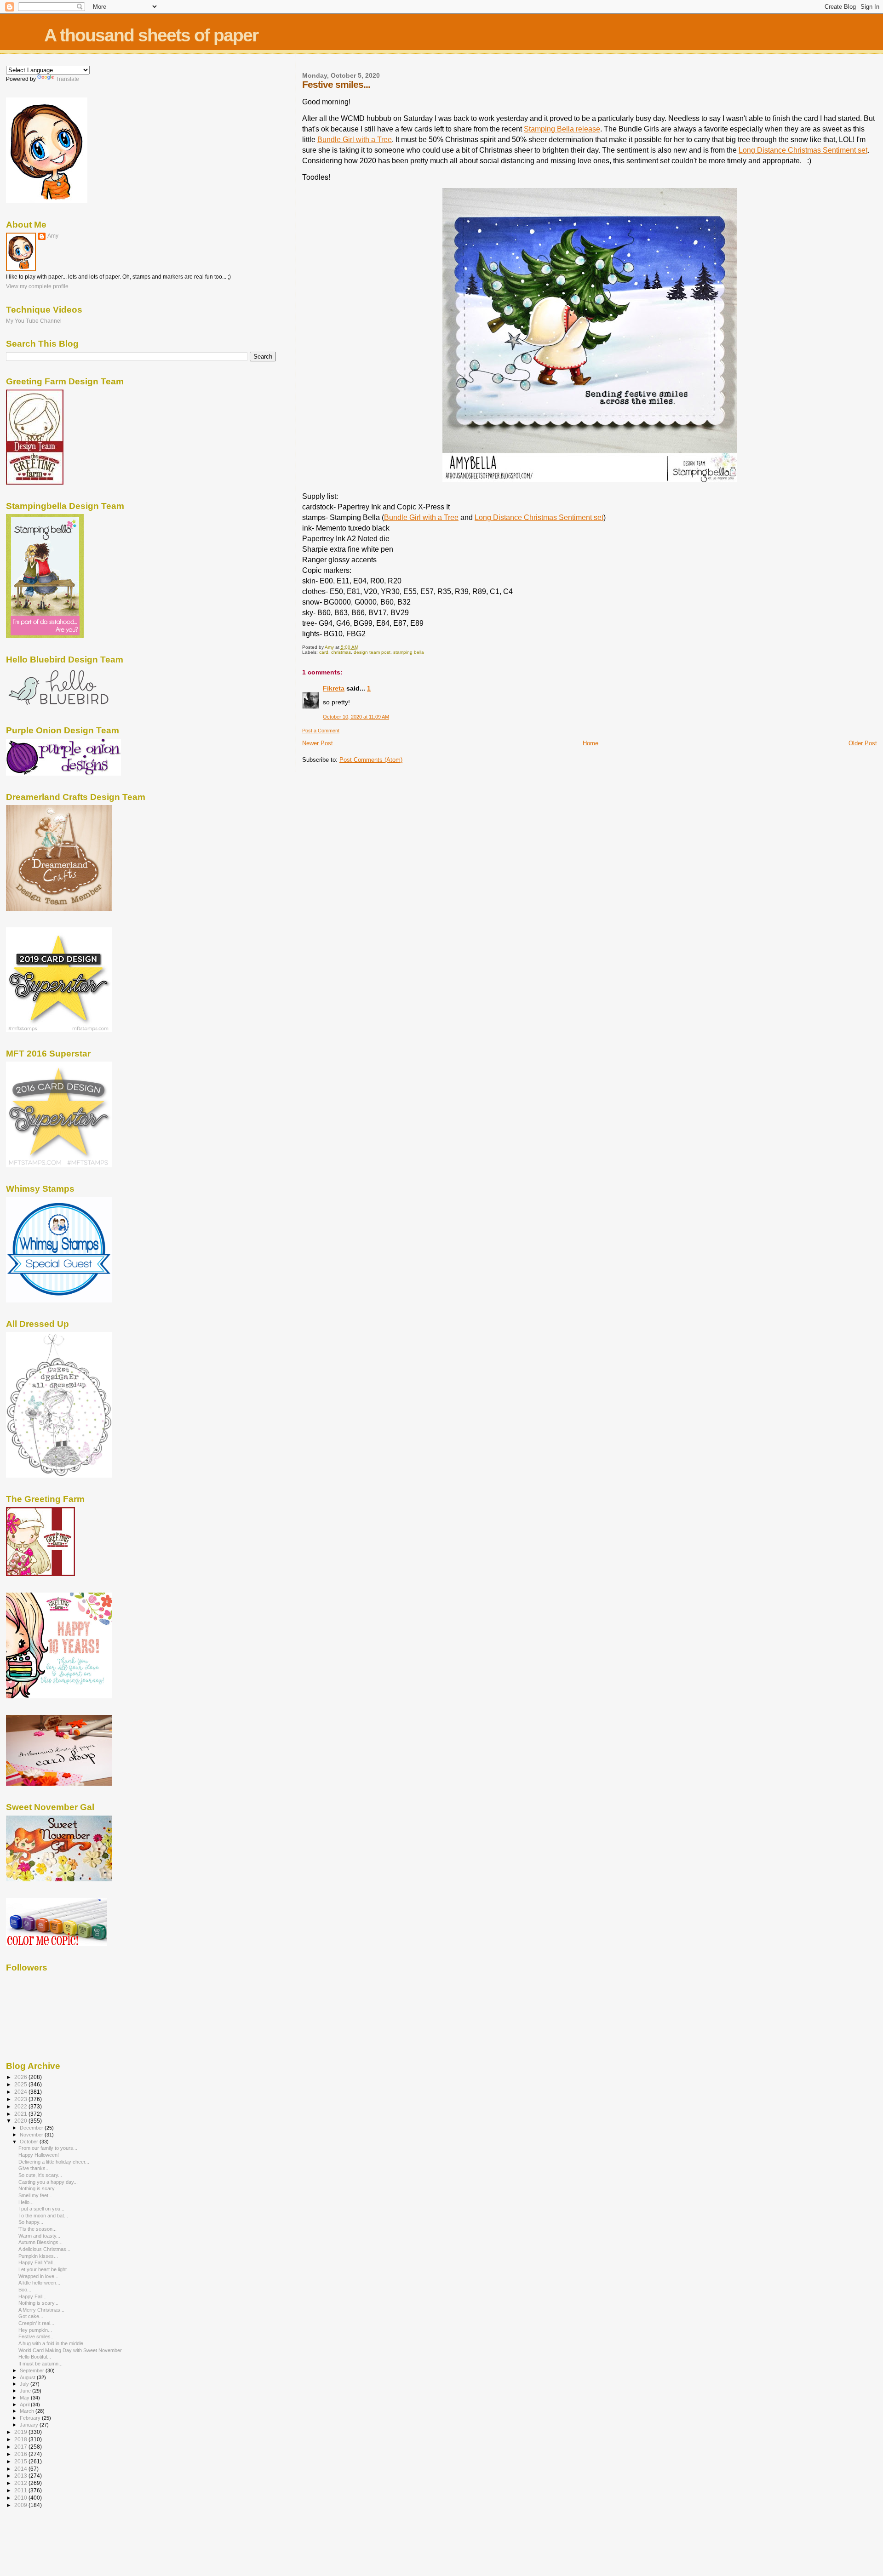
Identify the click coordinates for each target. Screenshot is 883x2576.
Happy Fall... (32, 2296)
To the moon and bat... (43, 2216)
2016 (21, 2454)
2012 (21, 2483)
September (33, 2370)
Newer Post (318, 743)
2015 (21, 2461)
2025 (21, 2084)
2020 (21, 2121)
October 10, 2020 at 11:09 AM (356, 717)
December (32, 2128)
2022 (21, 2106)
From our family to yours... (48, 2148)
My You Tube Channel (34, 321)
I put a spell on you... (41, 2209)
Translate (67, 79)
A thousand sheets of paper (151, 35)
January (30, 2425)
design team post (372, 652)
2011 (21, 2490)
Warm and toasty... (39, 2236)
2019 (21, 2432)
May (25, 2398)
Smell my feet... (35, 2195)
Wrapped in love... (38, 2276)
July (25, 2384)
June (26, 2391)
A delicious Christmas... (44, 2249)
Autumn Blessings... (40, 2242)
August (28, 2377)
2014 (21, 2469)
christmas (341, 652)
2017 (21, 2447)
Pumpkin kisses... (38, 2256)
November (32, 2135)
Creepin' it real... (36, 2323)
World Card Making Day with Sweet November (70, 2350)
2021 (21, 2114)
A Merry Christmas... (41, 2310)
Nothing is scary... (38, 2188)
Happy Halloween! (39, 2155)
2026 (21, 2077)
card (324, 652)
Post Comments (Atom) (371, 760)
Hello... (26, 2202)
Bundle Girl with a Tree (355, 140)
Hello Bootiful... (35, 2357)
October (30, 2142)
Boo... (25, 2290)
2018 (21, 2439)
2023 (21, 2099)
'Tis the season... (37, 2229)
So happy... (31, 2222)
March (28, 2411)
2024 (21, 2092)
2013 (21, 2476)
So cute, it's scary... (40, 2175)
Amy (53, 236)
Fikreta (334, 688)
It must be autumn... (40, 2364)
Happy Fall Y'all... (37, 2262)
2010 (21, 2498)
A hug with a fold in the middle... (53, 2343)
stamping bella (409, 652)
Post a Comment (321, 731)
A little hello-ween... (39, 2283)
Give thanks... (34, 2168)
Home (591, 743)
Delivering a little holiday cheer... (54, 2162)
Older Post (863, 743)
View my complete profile (37, 286)
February (31, 2418)
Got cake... (31, 2316)
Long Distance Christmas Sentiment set (803, 150)
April (25, 2405)
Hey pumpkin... (35, 2330)
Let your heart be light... (45, 2269)
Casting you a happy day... (48, 2182)
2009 (21, 2505)
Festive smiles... (37, 2336)
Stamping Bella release (562, 129)
